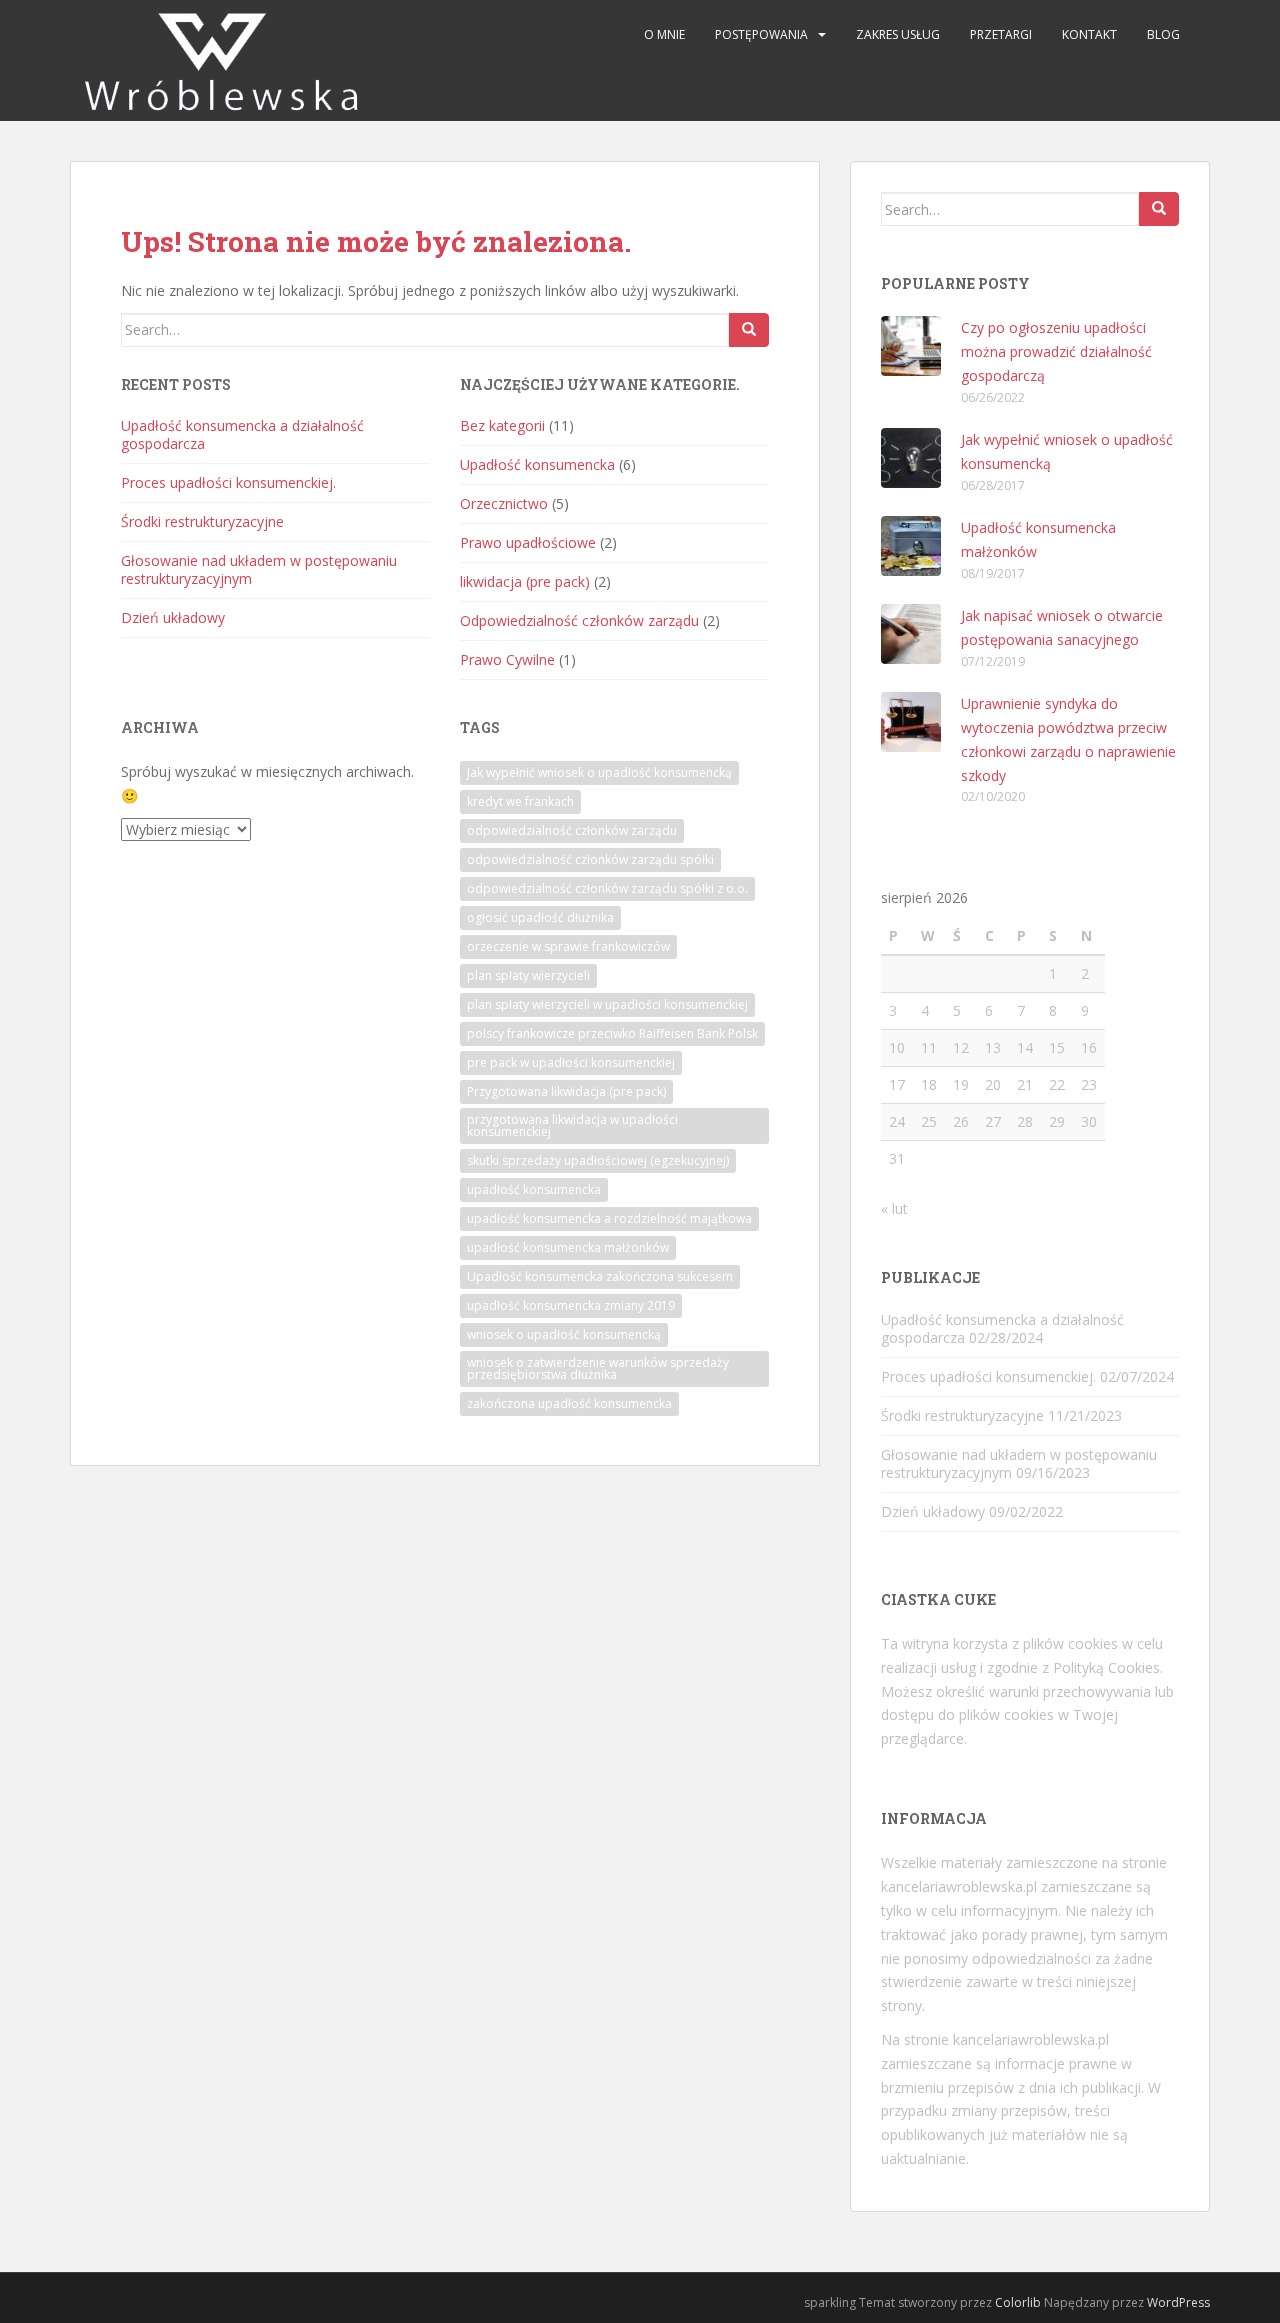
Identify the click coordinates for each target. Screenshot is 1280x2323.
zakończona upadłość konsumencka (569, 1403)
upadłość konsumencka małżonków (568, 1247)
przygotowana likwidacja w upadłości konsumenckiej (572, 1125)
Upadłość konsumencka (537, 464)
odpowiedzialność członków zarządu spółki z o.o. (607, 888)
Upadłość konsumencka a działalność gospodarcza (242, 434)
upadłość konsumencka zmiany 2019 (571, 1305)
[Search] (749, 330)
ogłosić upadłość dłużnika (540, 917)
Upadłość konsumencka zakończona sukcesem (600, 1276)
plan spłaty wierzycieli (528, 975)
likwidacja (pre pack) (525, 581)
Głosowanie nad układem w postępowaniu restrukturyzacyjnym (259, 569)
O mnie (664, 34)
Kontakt (1089, 34)
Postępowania (761, 34)
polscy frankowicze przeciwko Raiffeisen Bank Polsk (612, 1033)
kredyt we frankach (520, 801)
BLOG (1163, 34)
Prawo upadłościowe (528, 542)
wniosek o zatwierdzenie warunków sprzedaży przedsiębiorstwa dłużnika (598, 1368)
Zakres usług (898, 34)
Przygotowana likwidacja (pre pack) (566, 1091)
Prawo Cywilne (507, 659)
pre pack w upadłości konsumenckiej (571, 1062)
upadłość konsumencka (534, 1189)
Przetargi (1001, 34)
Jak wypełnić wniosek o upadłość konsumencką (599, 772)
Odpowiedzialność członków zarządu (579, 620)
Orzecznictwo (504, 503)
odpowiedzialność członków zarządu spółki (590, 859)
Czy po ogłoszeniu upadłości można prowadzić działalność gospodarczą (1056, 351)
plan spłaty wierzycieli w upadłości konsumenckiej (607, 1004)
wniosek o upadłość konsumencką (564, 1334)
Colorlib (1018, 2302)
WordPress (1178, 2302)
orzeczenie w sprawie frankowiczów (568, 946)
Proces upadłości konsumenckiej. (228, 482)
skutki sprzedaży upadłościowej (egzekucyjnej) (598, 1160)
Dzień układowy (173, 617)
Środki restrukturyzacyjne (202, 521)
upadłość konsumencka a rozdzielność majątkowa (609, 1218)
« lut (894, 1208)
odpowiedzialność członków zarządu (572, 830)
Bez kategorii (502, 425)
